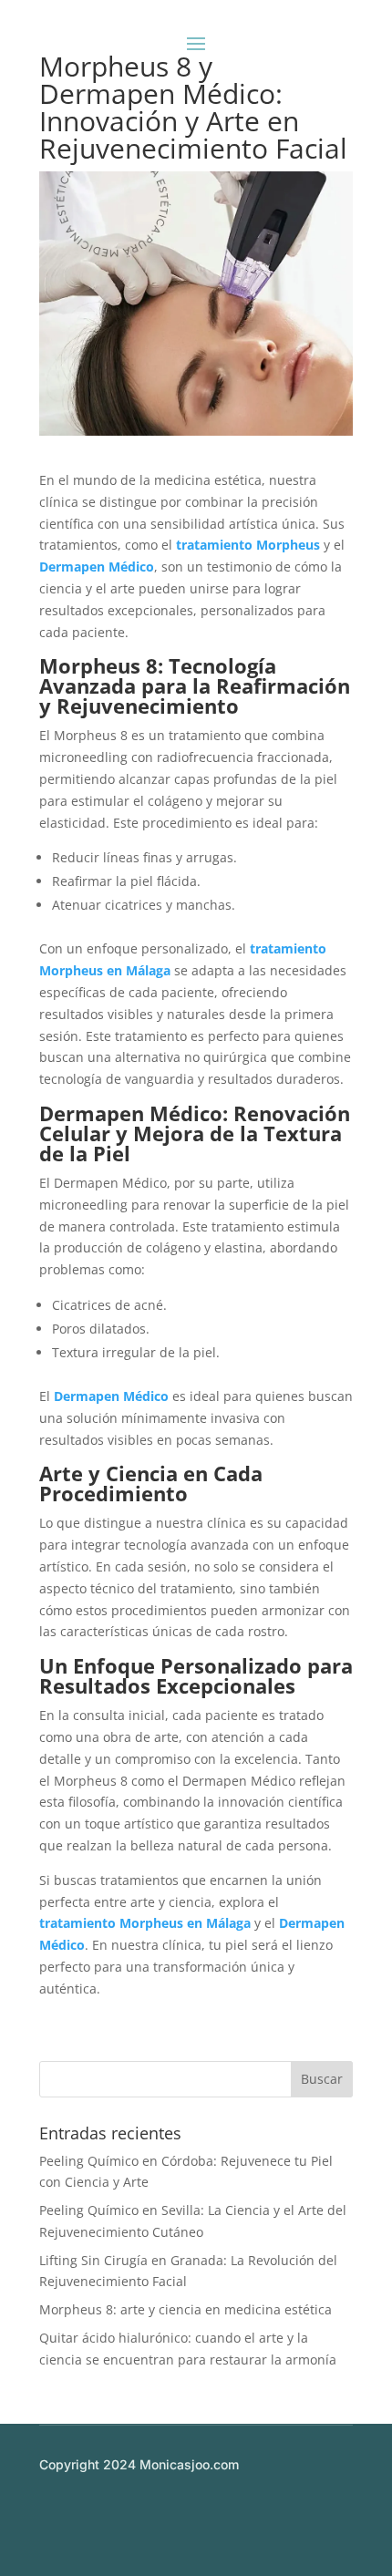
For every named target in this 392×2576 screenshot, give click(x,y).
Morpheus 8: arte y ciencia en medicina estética (186, 2309)
